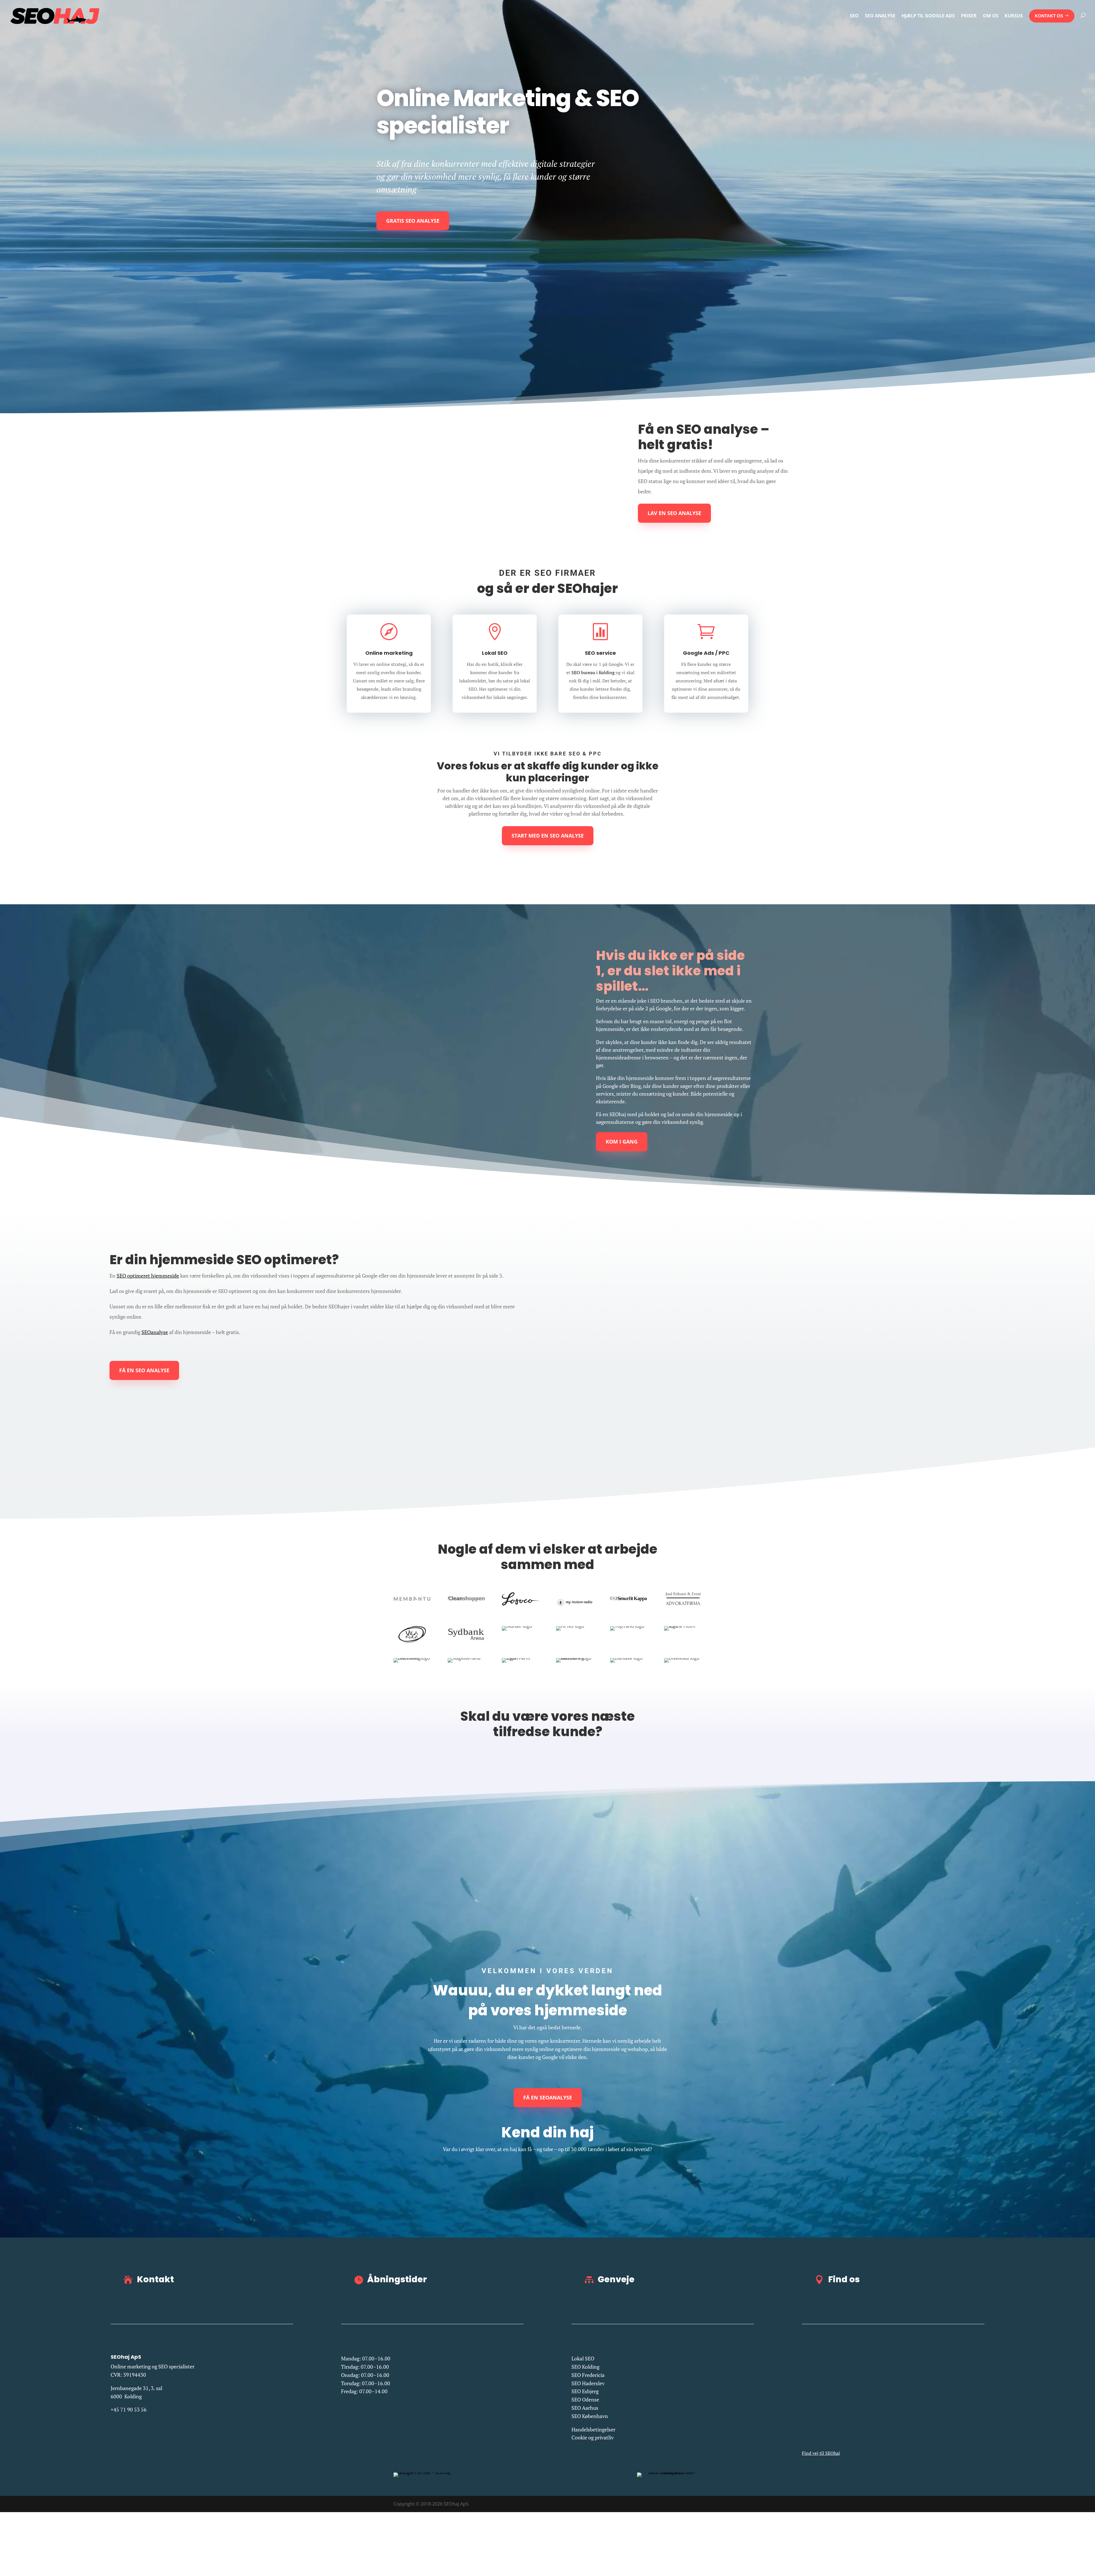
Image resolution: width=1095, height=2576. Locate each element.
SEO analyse (880, 16)
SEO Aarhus (585, 2408)
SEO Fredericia (588, 2375)
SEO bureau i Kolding (593, 672)
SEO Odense (585, 2399)
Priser (969, 16)
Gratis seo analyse (413, 221)
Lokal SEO (583, 2358)
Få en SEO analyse (144, 1370)
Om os (991, 16)
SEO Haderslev (588, 2383)
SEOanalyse (155, 1332)
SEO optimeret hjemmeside (148, 1276)
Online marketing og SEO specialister (153, 2366)
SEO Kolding (585, 2367)
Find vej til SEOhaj (821, 2453)
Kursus (1014, 16)
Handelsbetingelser (593, 2429)
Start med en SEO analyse (548, 836)
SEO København (590, 2416)
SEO (854, 16)
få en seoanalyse (548, 2097)
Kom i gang (622, 1142)
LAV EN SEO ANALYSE (674, 513)
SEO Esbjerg (585, 2391)
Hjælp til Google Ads (928, 16)
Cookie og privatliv (593, 2437)
